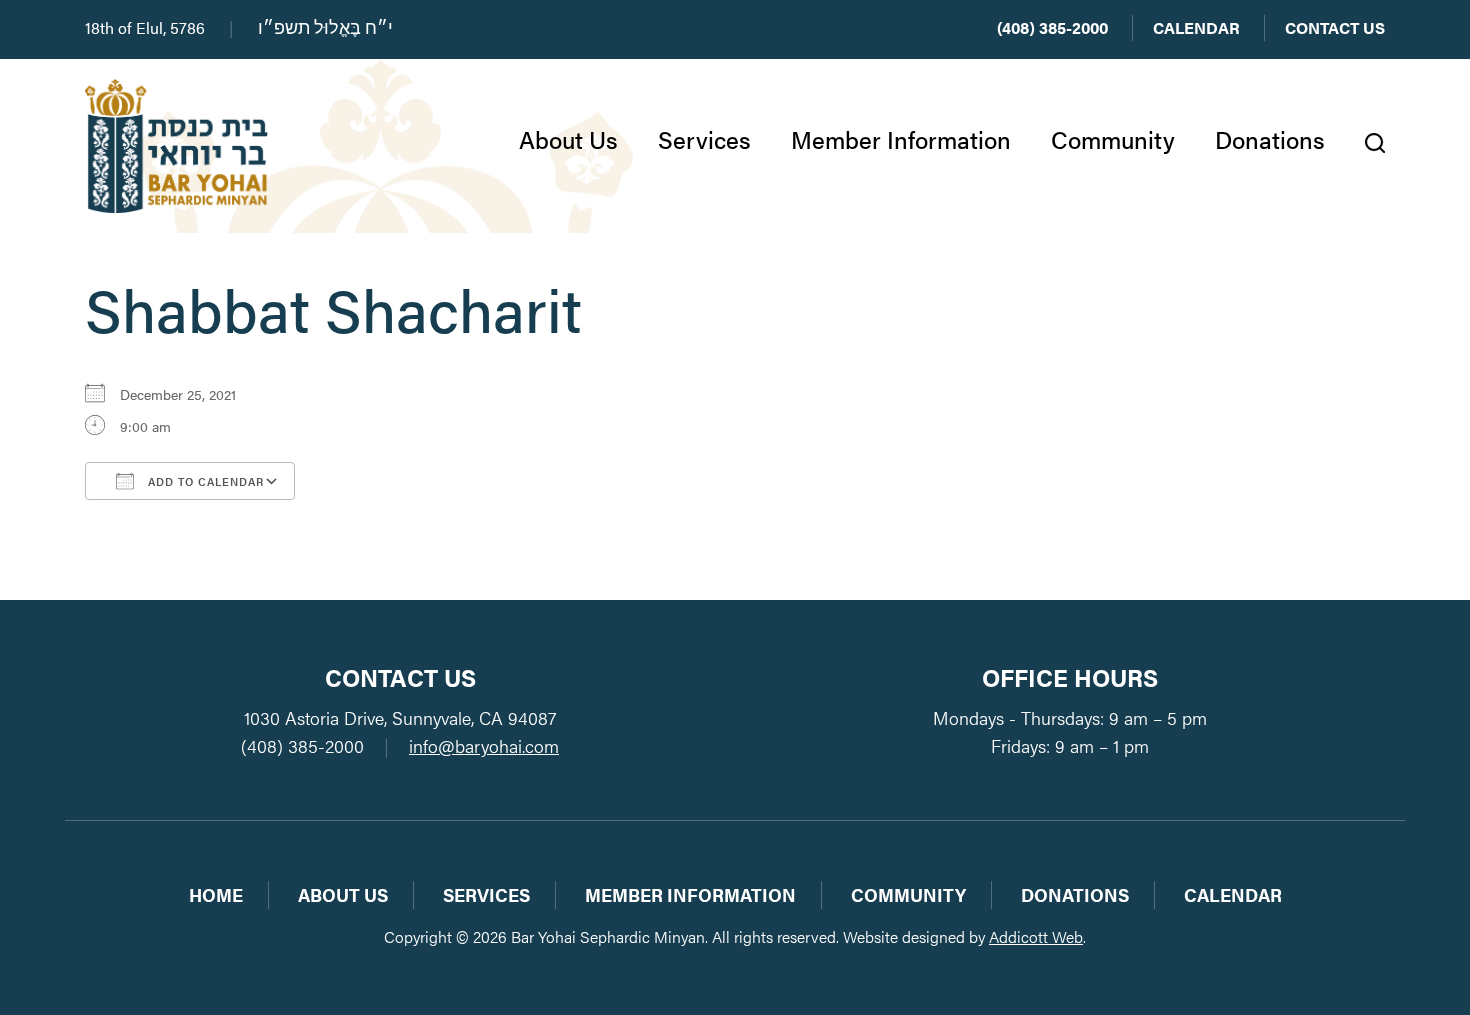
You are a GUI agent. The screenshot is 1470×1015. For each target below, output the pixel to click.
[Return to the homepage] (176, 146)
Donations (1270, 139)
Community (1113, 139)
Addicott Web (1036, 936)
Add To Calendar (204, 481)
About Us (568, 139)
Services (704, 139)
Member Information (901, 139)
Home (216, 894)
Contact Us (1335, 27)
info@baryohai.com (484, 745)
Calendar (1196, 27)
